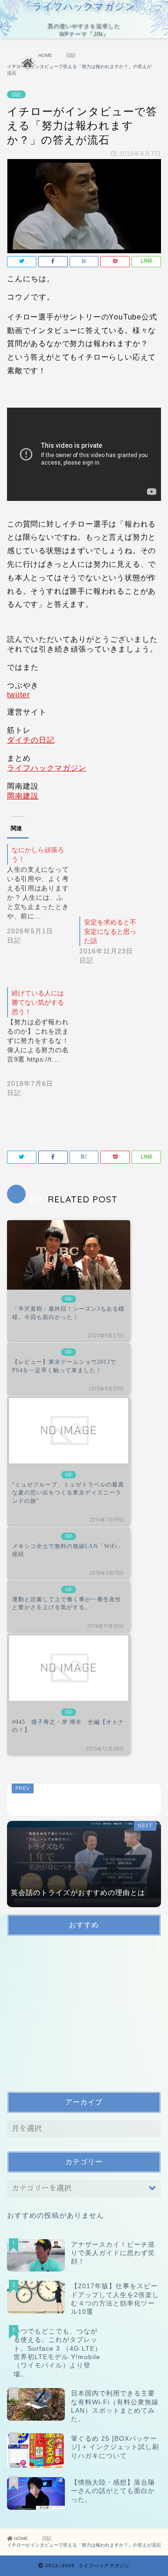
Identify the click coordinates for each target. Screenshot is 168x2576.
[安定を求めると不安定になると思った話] (111, 876)
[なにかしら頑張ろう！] (43, 902)
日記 (16, 94)
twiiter (18, 695)
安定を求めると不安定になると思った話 (110, 931)
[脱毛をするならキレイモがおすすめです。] (84, 1800)
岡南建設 (23, 796)
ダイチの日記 (31, 740)
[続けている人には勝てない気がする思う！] (43, 1050)
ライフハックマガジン (47, 768)
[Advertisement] (77, 2018)
